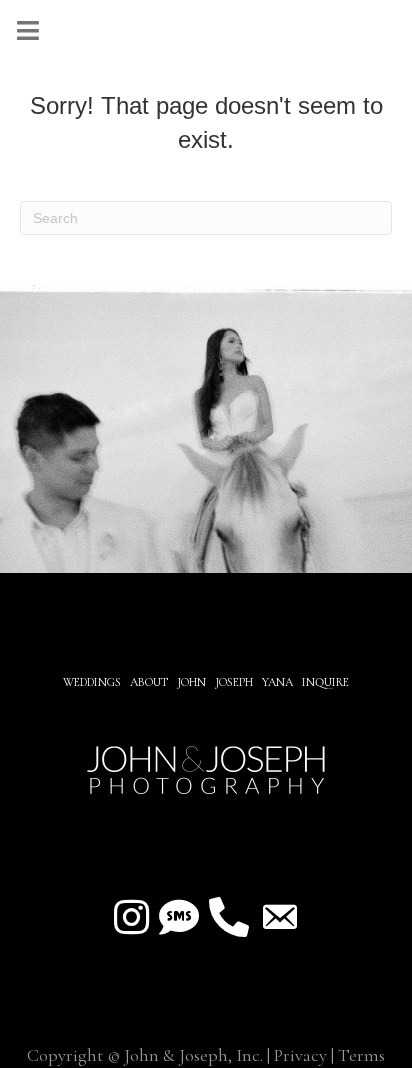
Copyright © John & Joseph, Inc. (145, 1055)
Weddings (92, 682)
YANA (277, 682)
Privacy (300, 1055)
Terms (361, 1055)
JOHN (191, 682)
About (150, 682)
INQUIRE (325, 682)
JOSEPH (234, 682)
